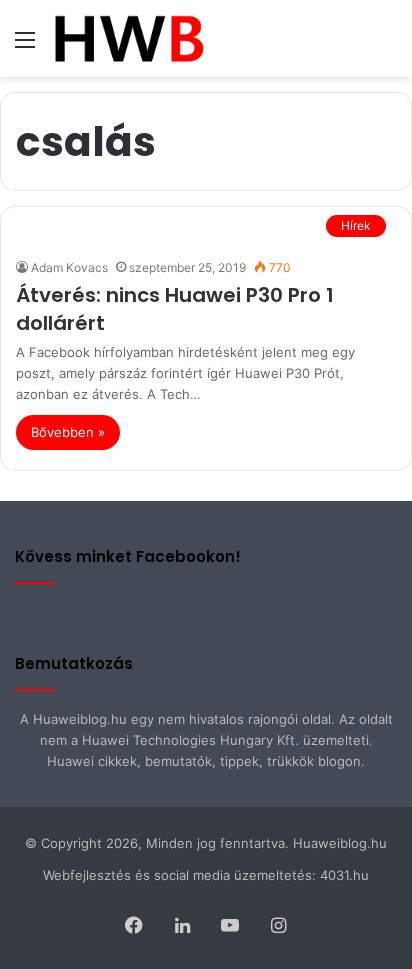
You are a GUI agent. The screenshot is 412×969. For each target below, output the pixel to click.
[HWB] (128, 38)
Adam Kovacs (69, 267)
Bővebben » (68, 432)
